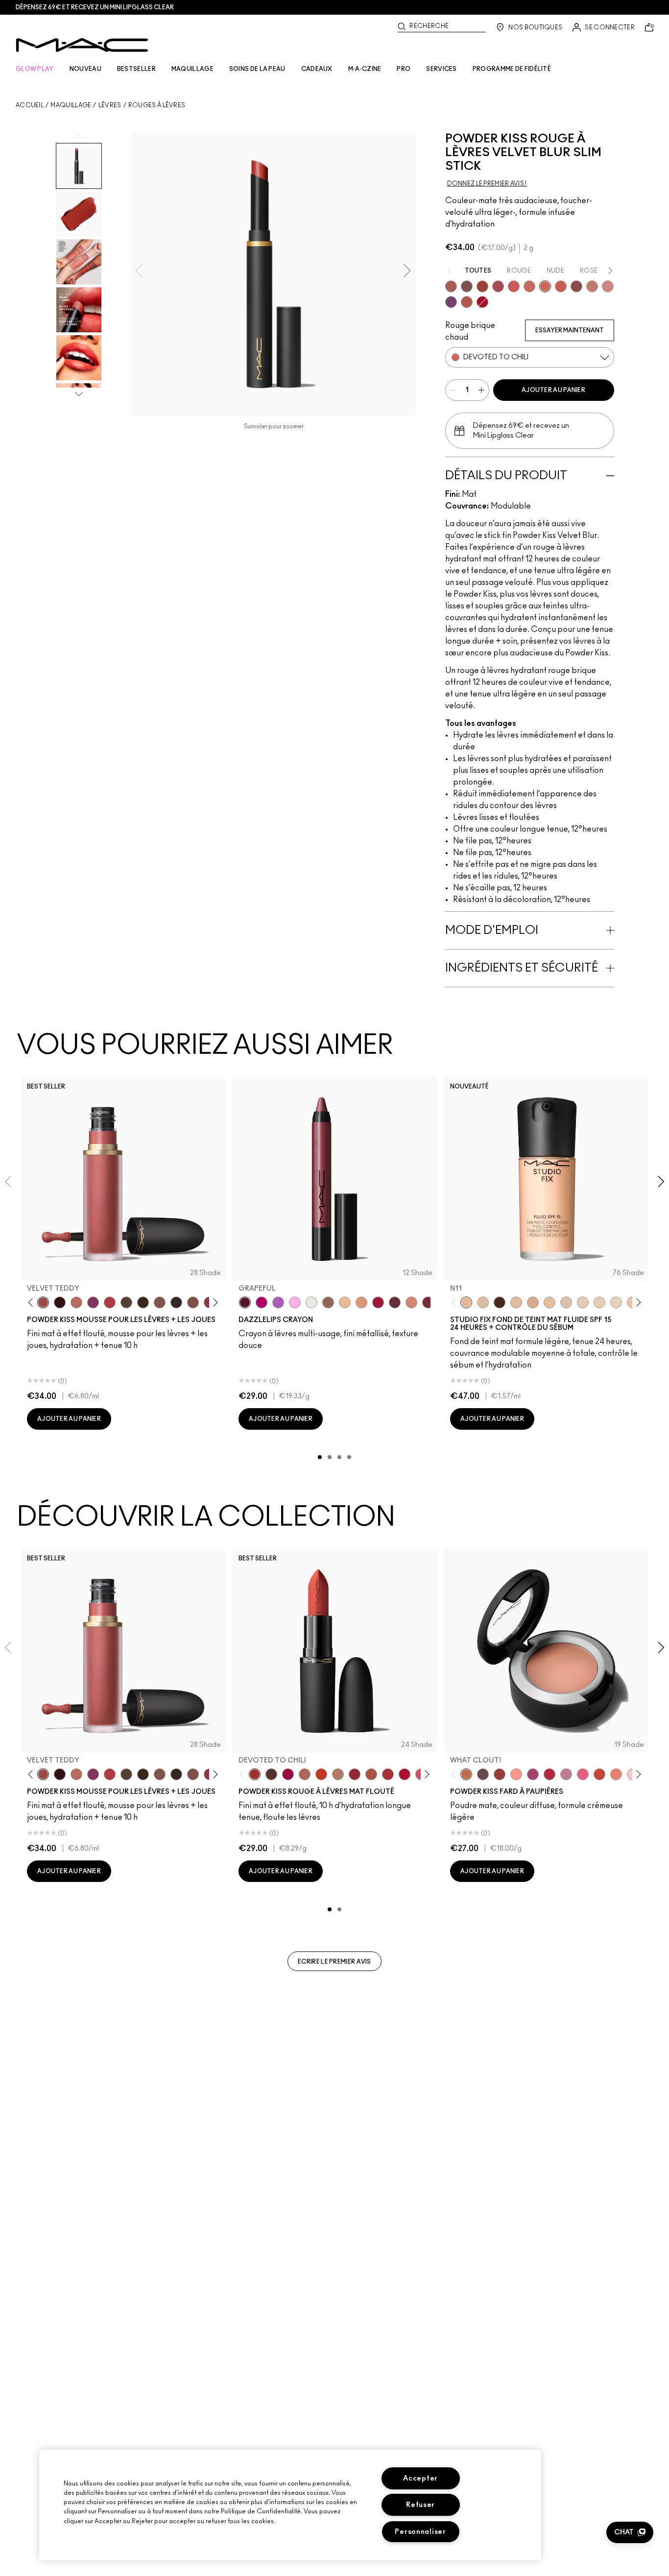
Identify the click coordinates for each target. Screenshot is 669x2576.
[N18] (516, 1302)
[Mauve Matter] (428, 1302)
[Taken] (160, 1302)
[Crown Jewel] (311, 1302)
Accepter (420, 2478)
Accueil (30, 105)
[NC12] (616, 1302)
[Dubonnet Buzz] (561, 286)
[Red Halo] (378, 1302)
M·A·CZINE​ (365, 69)
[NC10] (566, 1302)
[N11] (466, 1302)
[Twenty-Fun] (288, 1774)
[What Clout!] (466, 1774)
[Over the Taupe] (467, 286)
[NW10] (599, 1302)
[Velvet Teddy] (43, 1302)
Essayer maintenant (570, 330)
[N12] (533, 1302)
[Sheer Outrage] (514, 286)
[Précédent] (33, 1303)
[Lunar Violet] (278, 1302)
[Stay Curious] (498, 286)
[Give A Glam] (483, 1774)
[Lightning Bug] (411, 1302)
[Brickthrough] (388, 1774)
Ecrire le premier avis (334, 1962)
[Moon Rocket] (345, 1302)
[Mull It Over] (451, 286)
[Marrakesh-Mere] (467, 302)
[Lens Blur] (533, 1774)
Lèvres (110, 105)
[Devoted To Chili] (545, 286)
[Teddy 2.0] (305, 1774)
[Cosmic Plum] (395, 1302)
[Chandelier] (361, 1302)
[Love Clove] (576, 286)
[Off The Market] (338, 1774)
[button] (630, 2532)
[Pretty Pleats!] (60, 1302)
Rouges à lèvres (157, 105)
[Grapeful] (245, 1302)
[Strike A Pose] (516, 1774)
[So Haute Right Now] (599, 1774)
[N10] (550, 1302)
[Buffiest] (126, 1302)
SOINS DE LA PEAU (257, 69)
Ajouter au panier (553, 390)
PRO (404, 69)
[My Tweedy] (616, 1774)
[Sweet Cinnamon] (482, 286)
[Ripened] (566, 1774)
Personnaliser (420, 2532)
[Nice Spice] (529, 286)
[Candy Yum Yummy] (262, 1302)
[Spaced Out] (295, 1302)
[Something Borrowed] (93, 1302)
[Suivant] (214, 1303)
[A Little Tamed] (110, 1302)
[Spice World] (592, 286)
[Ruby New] (482, 302)
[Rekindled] (176, 1302)
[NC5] (483, 1302)
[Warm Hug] (76, 1302)
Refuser (420, 2505)
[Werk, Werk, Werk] (550, 1774)
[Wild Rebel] (451, 302)
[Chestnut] (143, 1302)
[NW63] (500, 1302)
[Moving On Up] (371, 1774)
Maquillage (71, 105)
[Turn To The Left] (271, 1774)
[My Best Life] (321, 1774)
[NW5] (583, 1302)
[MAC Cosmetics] (82, 45)
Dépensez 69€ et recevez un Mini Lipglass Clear (95, 7)
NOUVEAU (85, 69)
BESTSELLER (136, 69)
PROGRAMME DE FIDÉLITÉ (512, 69)
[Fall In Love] (583, 1774)
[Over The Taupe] (193, 1302)
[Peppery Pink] (608, 286)
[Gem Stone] (328, 1302)
